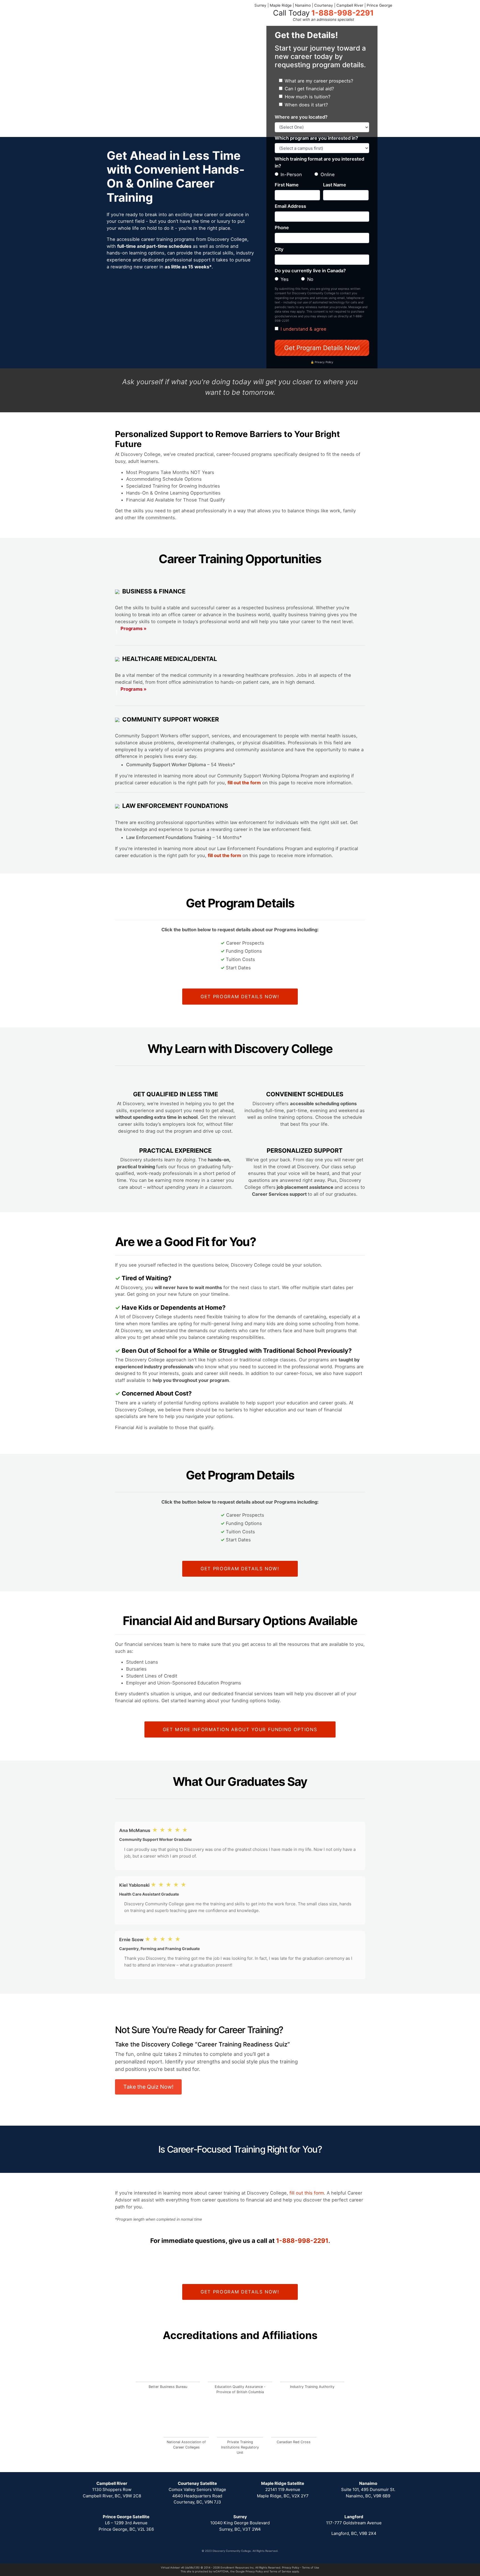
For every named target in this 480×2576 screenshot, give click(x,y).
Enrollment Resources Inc (237, 2568)
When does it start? (306, 105)
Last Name (335, 185)
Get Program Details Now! (322, 348)
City (279, 249)
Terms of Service (280, 2571)
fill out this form (307, 2193)
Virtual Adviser (170, 2568)
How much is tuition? (307, 97)
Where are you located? (301, 117)
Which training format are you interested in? (319, 162)
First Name (287, 185)
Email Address (290, 206)
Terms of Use (311, 2568)
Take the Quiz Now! (148, 2087)
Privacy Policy (291, 2568)
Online (328, 174)
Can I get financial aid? (309, 89)
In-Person (291, 174)
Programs (131, 631)
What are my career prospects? (319, 81)
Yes (285, 279)
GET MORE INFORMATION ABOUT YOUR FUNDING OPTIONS (240, 1729)
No (310, 279)
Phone (282, 228)
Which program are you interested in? (316, 138)
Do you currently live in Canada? (310, 271)
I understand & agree (303, 329)
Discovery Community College (231, 2551)
